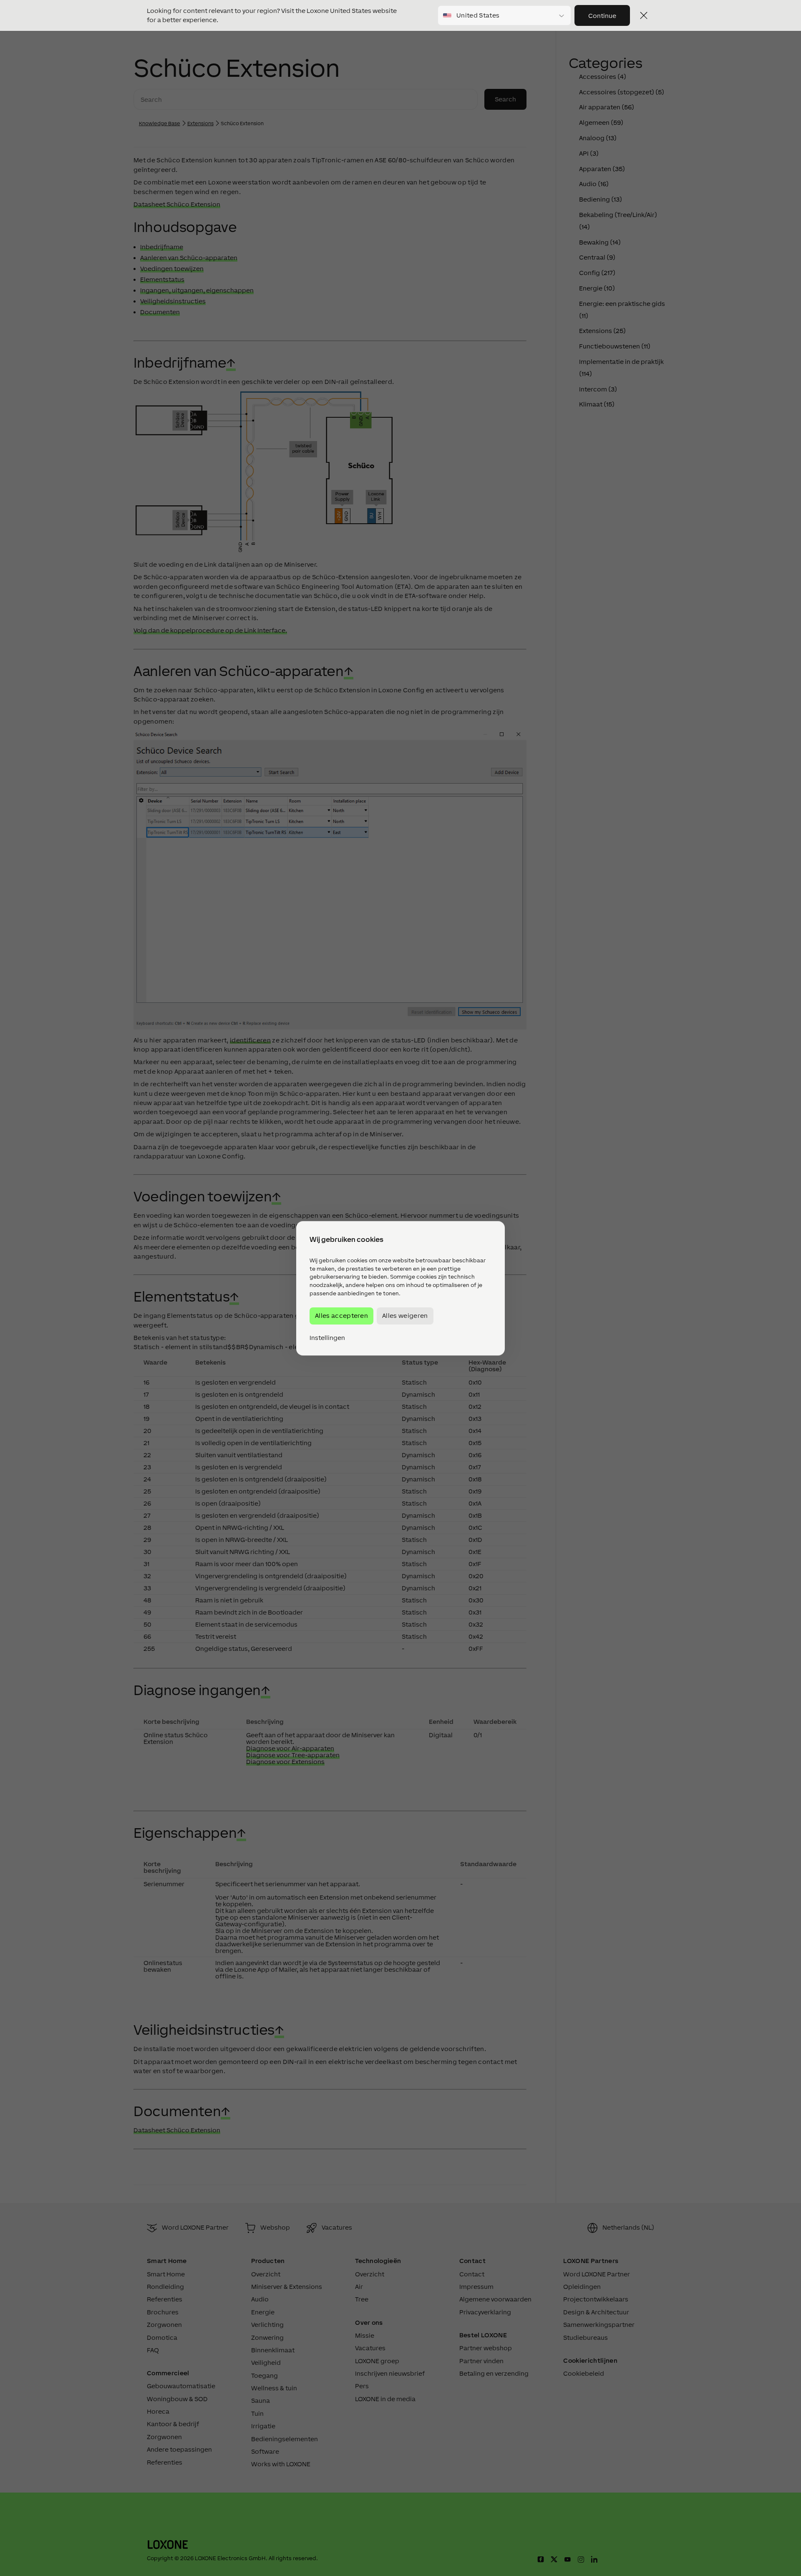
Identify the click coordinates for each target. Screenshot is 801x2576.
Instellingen (327, 1337)
